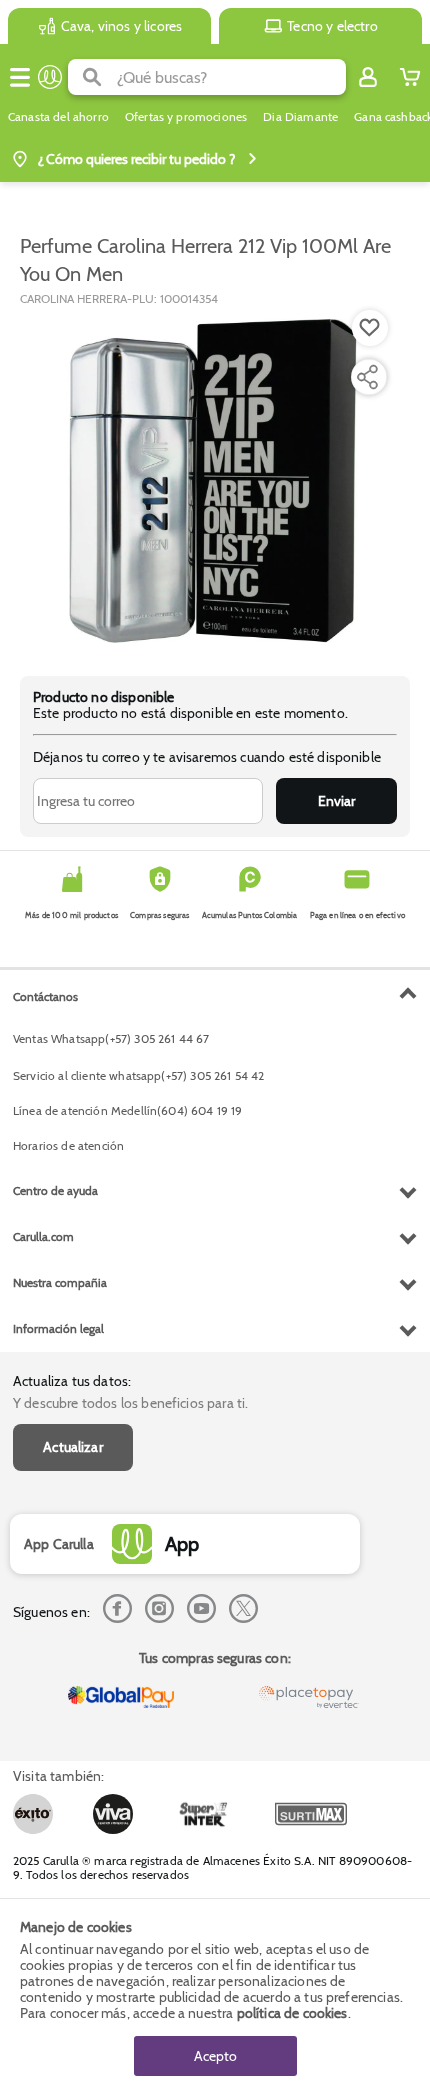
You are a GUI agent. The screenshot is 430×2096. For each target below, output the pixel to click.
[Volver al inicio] (50, 77)
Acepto (215, 2056)
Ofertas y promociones (186, 117)
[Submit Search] (92, 77)
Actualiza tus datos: (72, 1381)
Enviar (336, 801)
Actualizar (73, 1447)
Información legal (58, 1328)
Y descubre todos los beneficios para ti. (130, 1403)
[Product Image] (213, 481)
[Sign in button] (368, 77)
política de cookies (292, 2013)
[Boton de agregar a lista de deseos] (370, 328)
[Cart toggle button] (410, 77)
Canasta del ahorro (58, 117)
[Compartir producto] (367, 377)
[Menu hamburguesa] (20, 77)
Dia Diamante (300, 117)
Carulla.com (43, 1236)
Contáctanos (45, 996)
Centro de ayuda (55, 1190)
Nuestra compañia (60, 1282)
